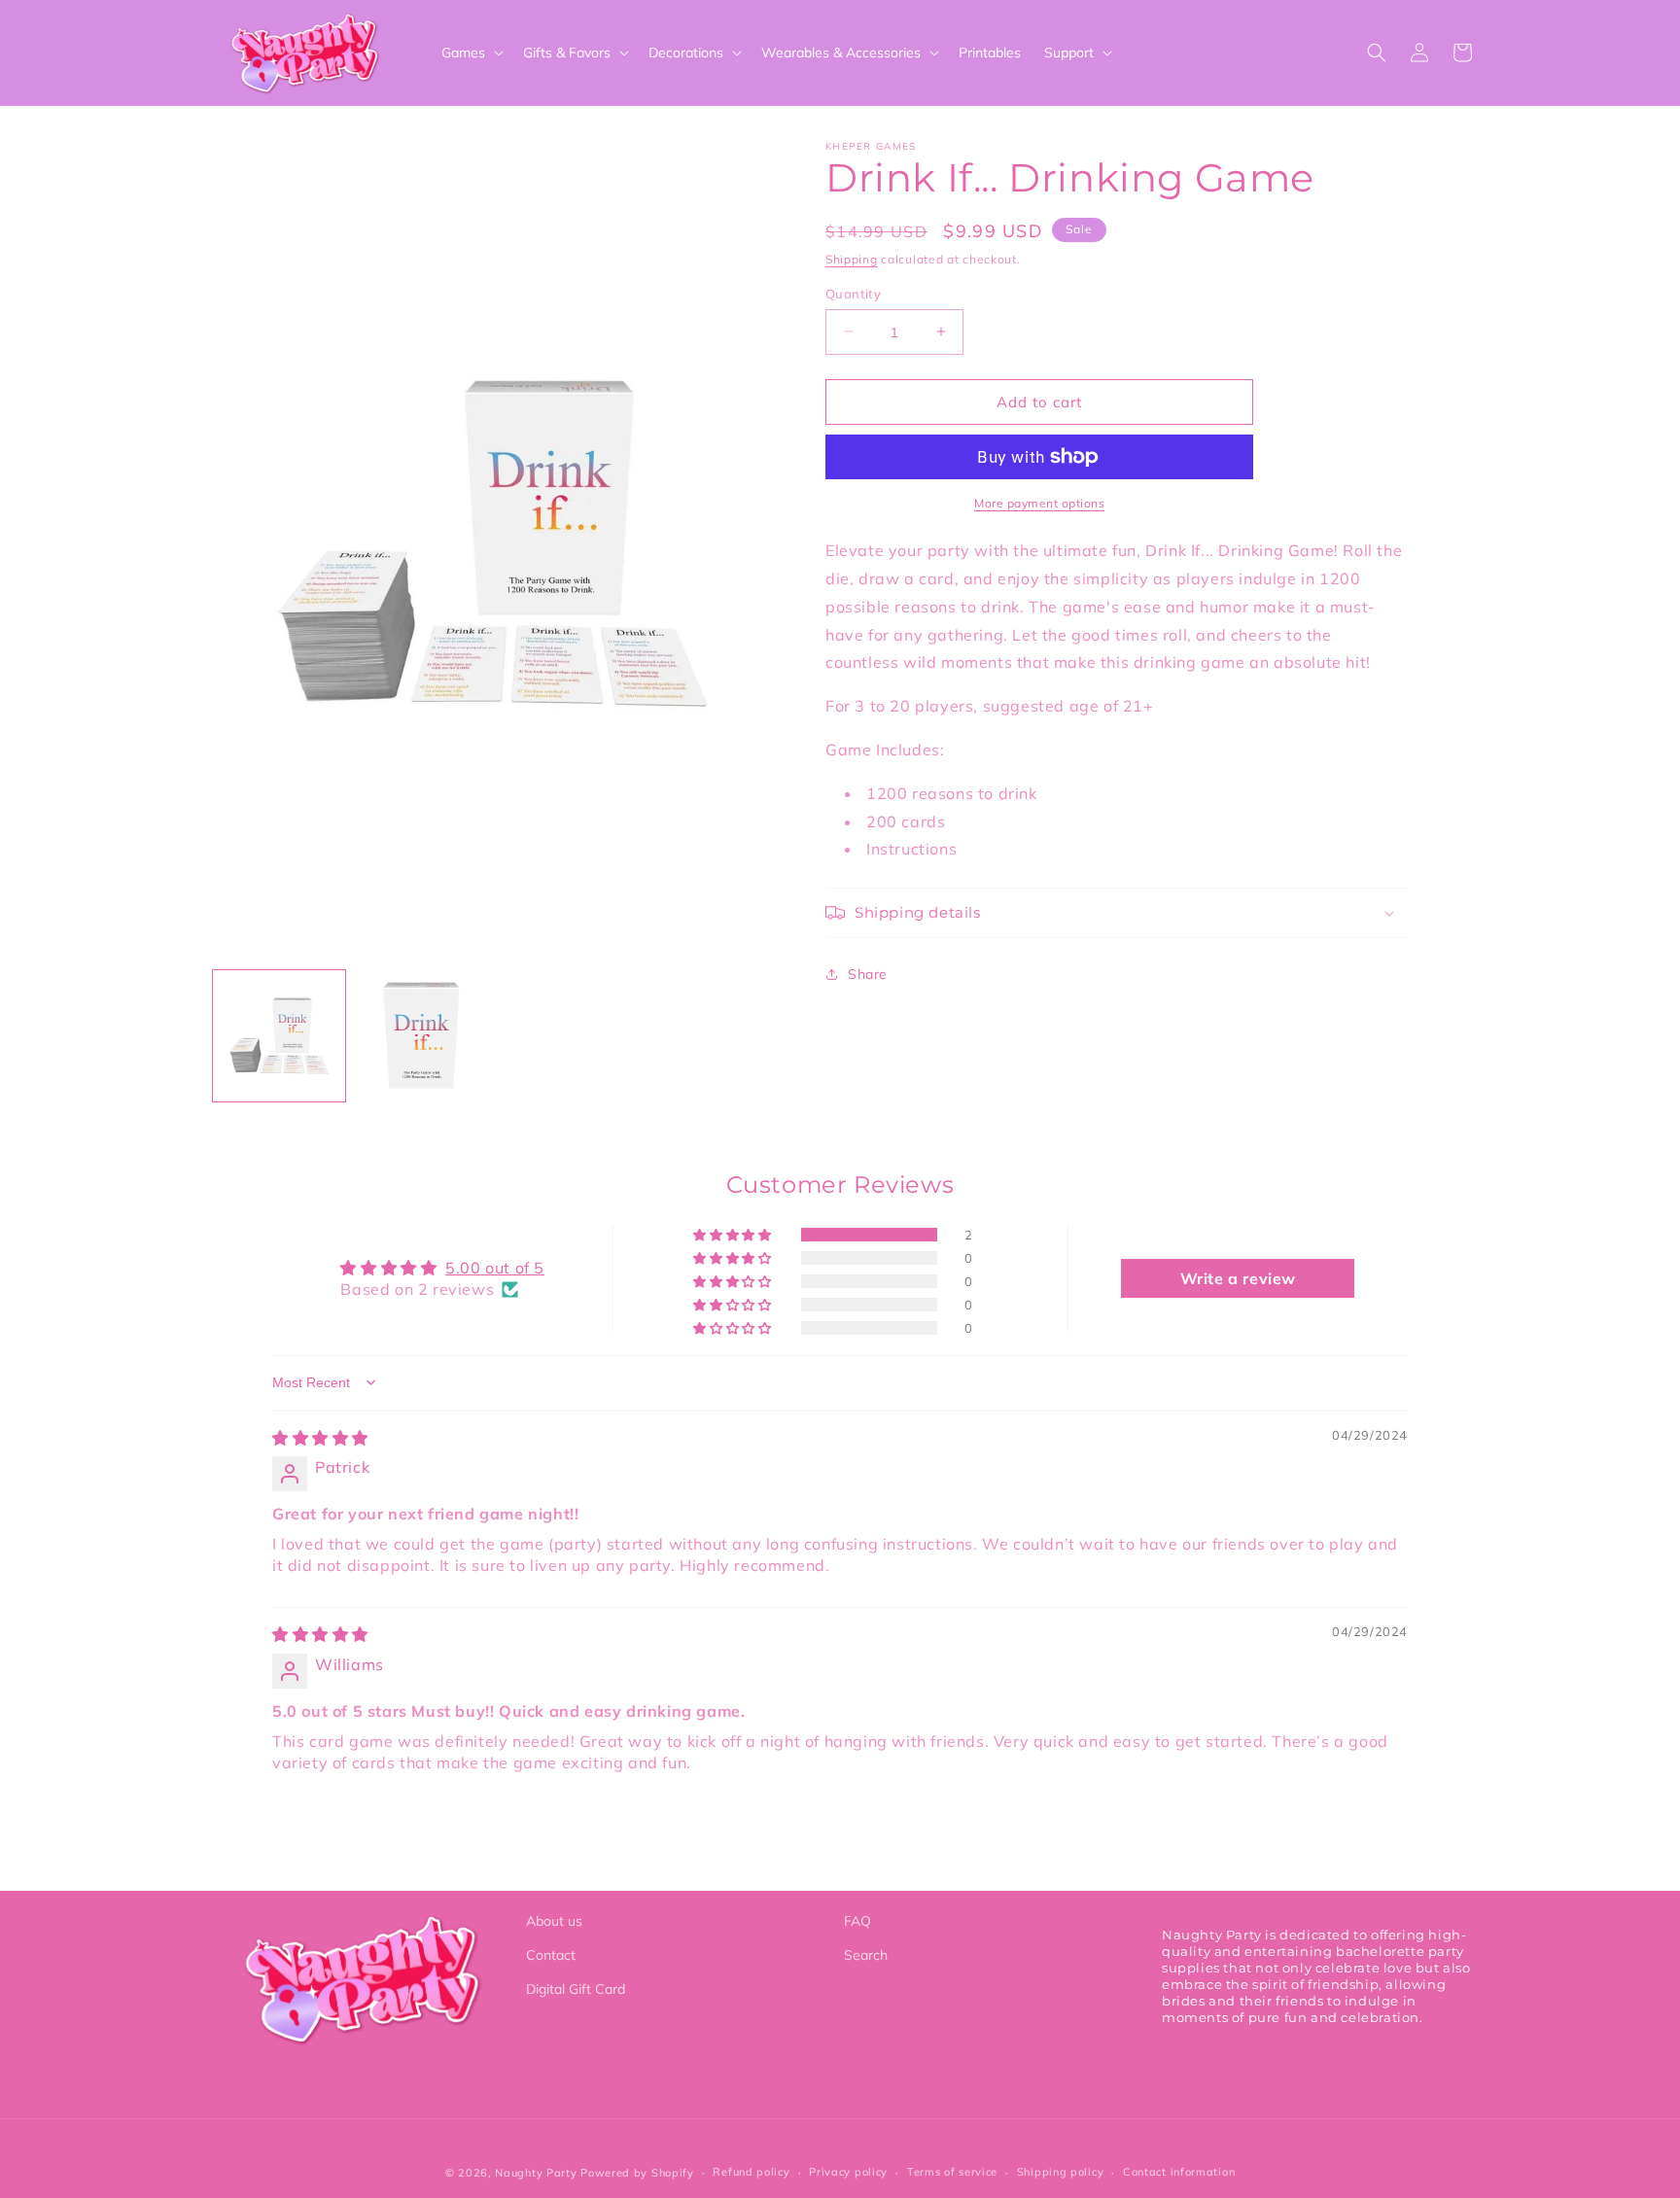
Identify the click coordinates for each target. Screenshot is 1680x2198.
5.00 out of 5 (495, 1268)
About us (554, 1921)
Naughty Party (536, 2173)
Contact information (1179, 2172)
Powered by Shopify (637, 2173)
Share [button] (868, 973)
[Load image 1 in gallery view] (279, 1036)
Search (866, 1955)
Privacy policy (848, 2172)
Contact (551, 1955)
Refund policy (751, 2172)
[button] (471, 52)
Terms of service (952, 2172)
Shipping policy (1061, 2172)
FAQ (857, 1921)
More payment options (1039, 503)
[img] (320, 1438)
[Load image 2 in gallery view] (421, 1036)
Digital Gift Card (576, 1989)
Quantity (853, 293)
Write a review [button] (1238, 1278)
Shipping (852, 259)
